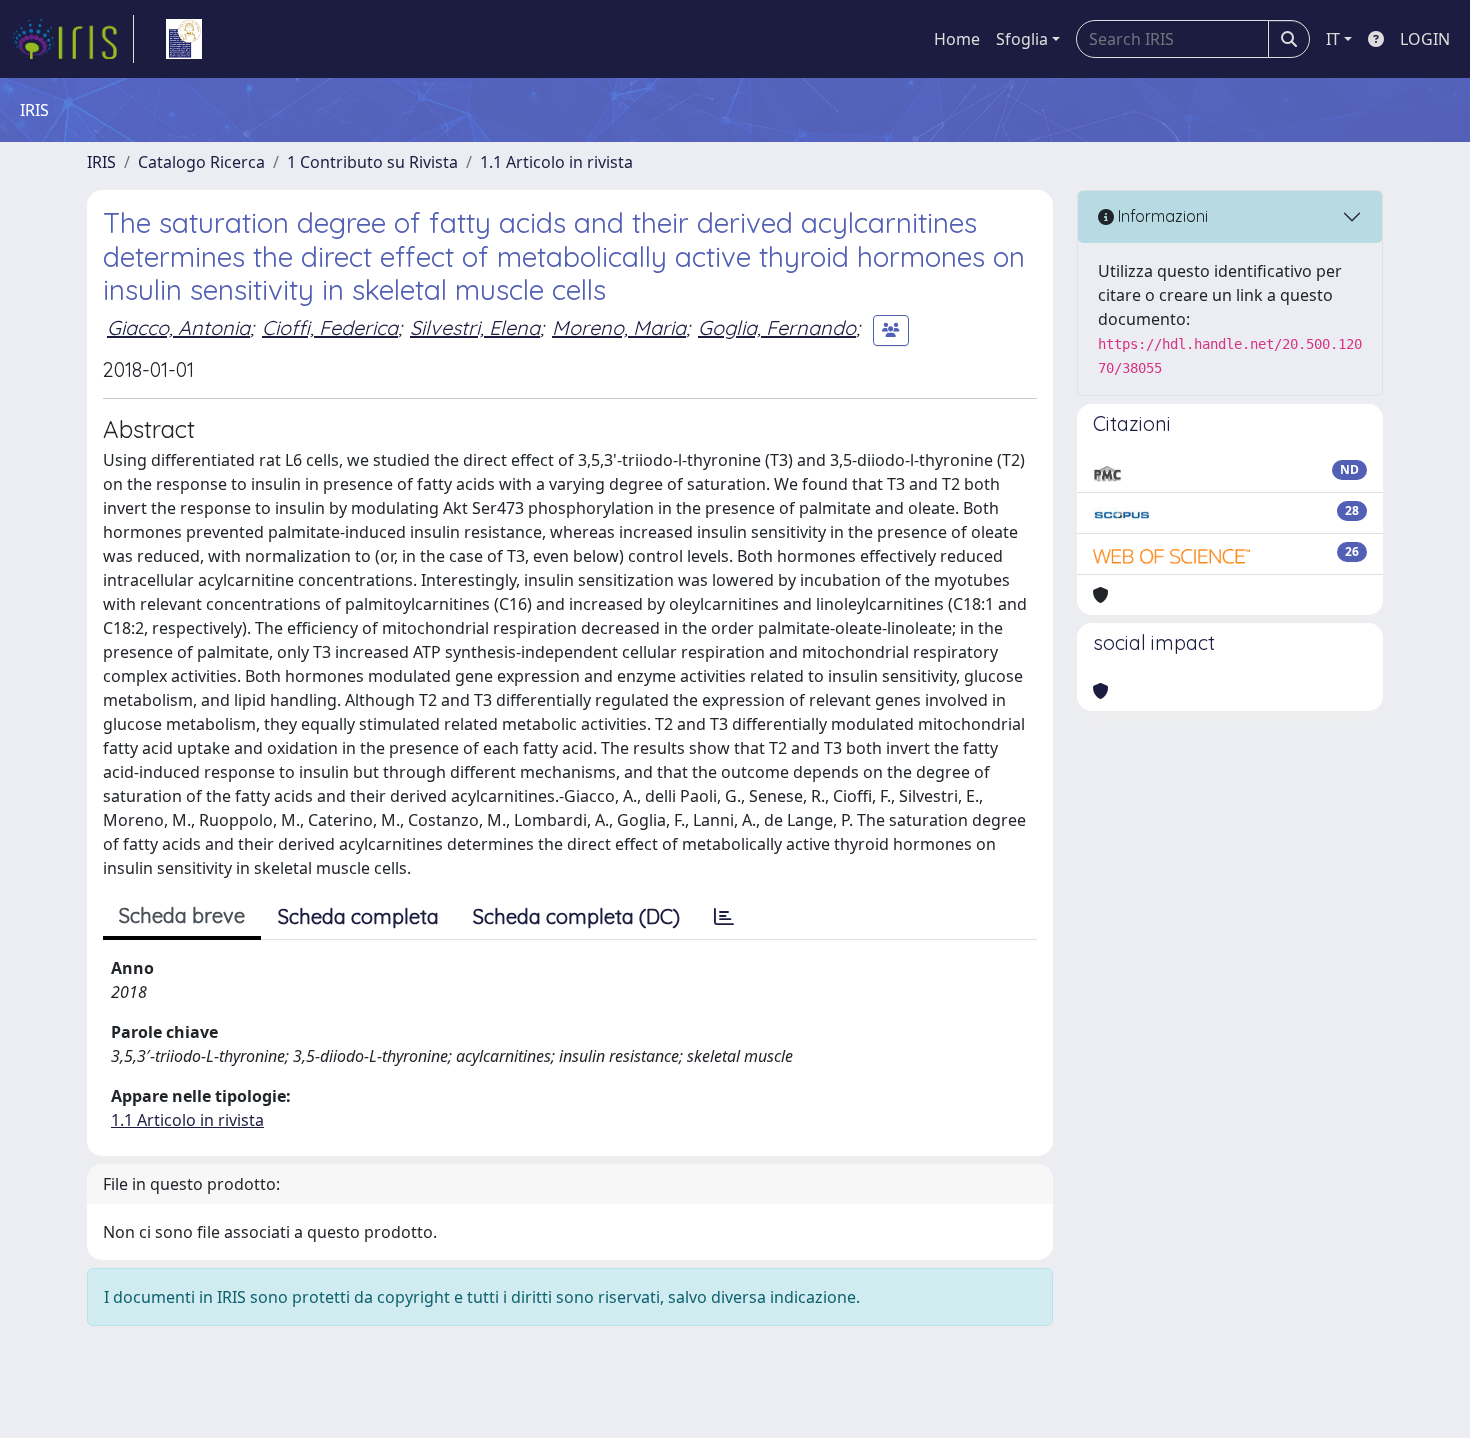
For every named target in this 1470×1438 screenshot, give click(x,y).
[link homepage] (73, 39)
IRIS (101, 162)
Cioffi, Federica (330, 327)
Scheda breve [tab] (182, 915)
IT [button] (1333, 39)
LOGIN (1425, 39)
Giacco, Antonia (178, 327)
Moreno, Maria (619, 327)
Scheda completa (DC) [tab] (576, 916)
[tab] (724, 917)
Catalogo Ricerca (201, 162)
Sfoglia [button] (1022, 39)
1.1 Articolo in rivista (556, 162)
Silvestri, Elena (475, 327)
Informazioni (1161, 216)
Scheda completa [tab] (358, 916)
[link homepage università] (184, 39)
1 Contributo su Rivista (372, 162)
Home (957, 39)
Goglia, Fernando (777, 327)
